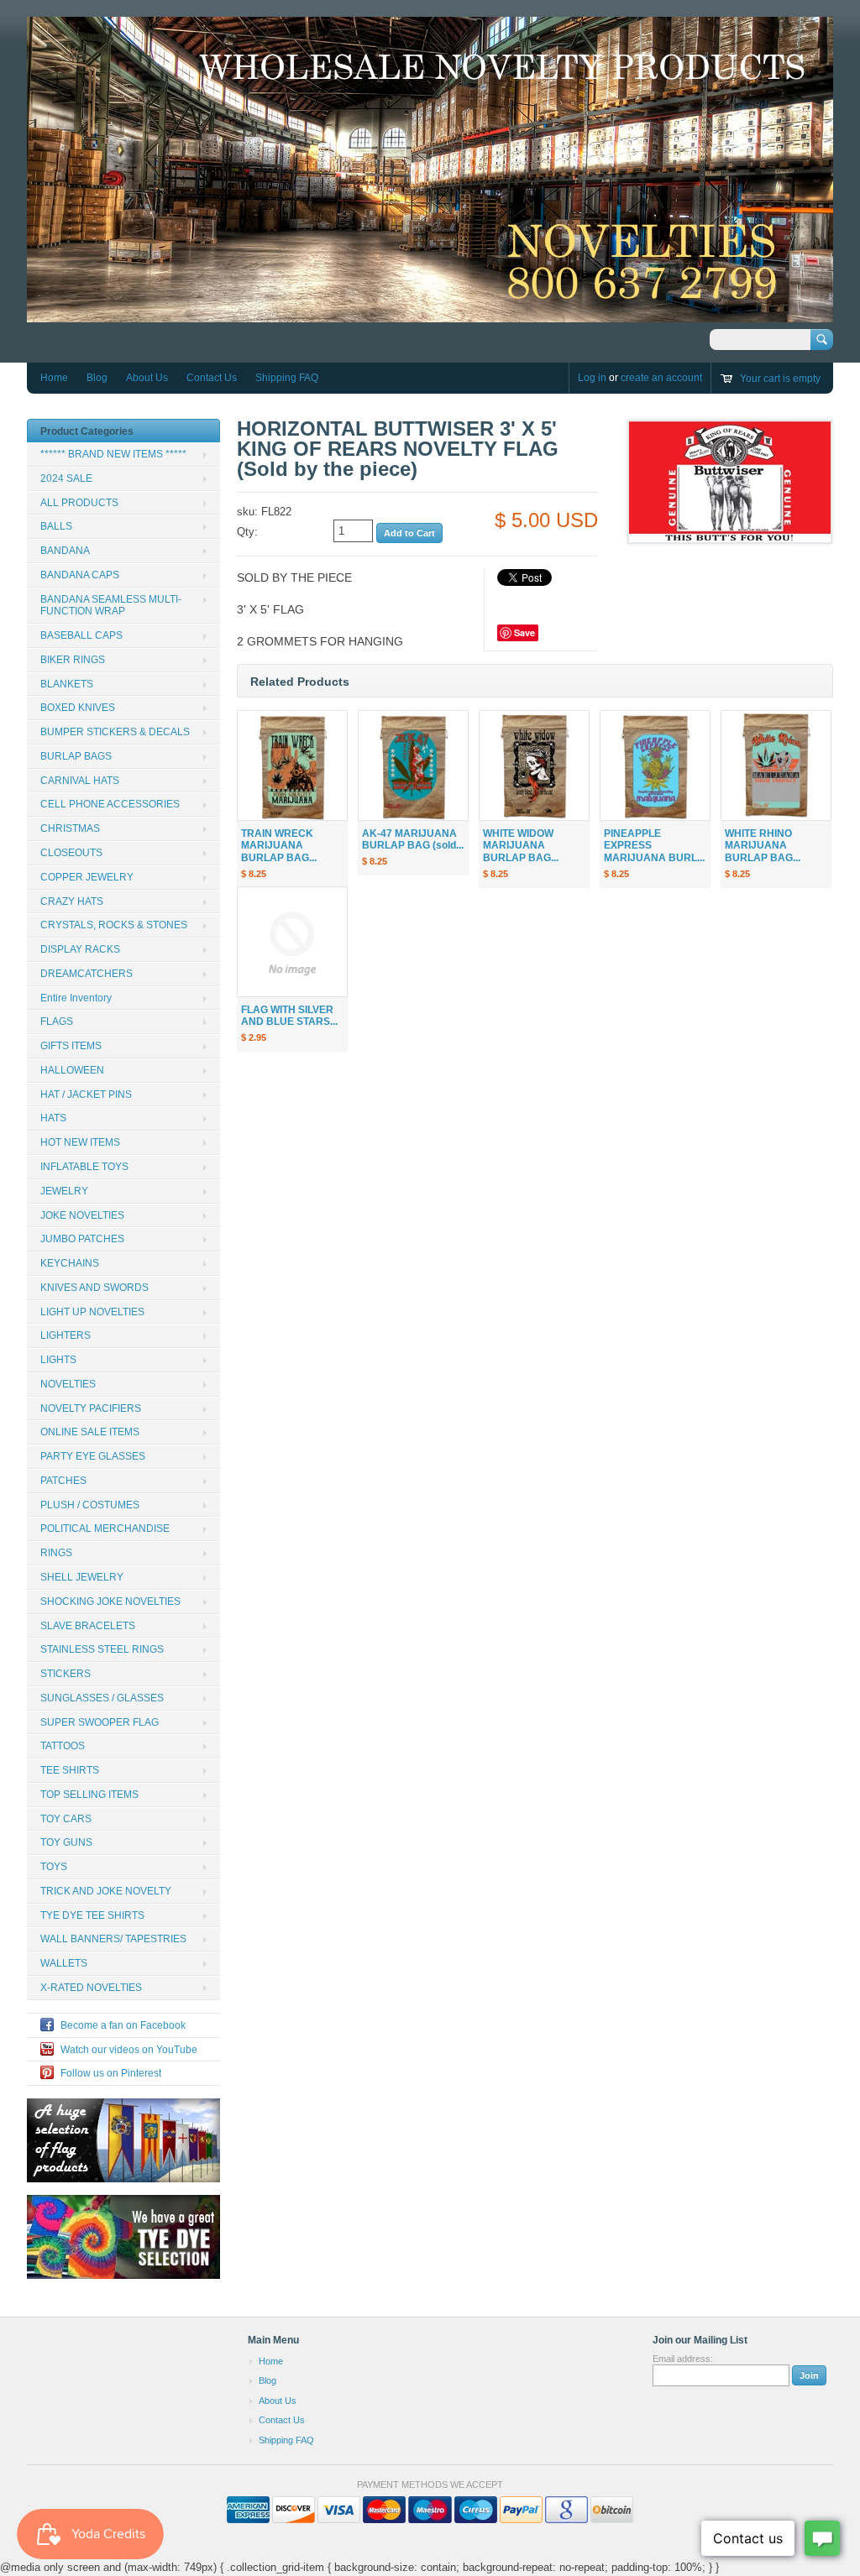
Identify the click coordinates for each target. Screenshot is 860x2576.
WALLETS (64, 1963)
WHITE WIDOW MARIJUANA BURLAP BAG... (521, 846)
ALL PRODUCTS (79, 503)
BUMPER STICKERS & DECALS (115, 732)
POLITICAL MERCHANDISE (105, 1528)
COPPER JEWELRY (87, 877)
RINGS (56, 1553)
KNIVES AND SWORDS (94, 1288)
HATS (53, 1118)
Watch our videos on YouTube (129, 2050)
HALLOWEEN (72, 1070)
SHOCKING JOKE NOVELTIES (110, 1602)
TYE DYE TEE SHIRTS (92, 1915)
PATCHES (63, 1481)
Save (524, 632)
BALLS (56, 526)
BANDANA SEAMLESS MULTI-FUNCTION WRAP (111, 606)
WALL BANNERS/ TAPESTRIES (113, 1939)
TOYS (54, 1867)
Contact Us (212, 378)
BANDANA (65, 551)
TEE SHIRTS (70, 1770)
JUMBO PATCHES (82, 1239)
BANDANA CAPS (80, 575)
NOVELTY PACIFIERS (91, 1408)
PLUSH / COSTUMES (90, 1505)
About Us (147, 378)
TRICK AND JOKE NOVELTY (106, 1891)
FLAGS (57, 1022)
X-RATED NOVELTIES (91, 1988)
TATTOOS (63, 1746)
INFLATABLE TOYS (84, 1167)
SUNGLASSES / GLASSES (102, 1698)
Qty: (247, 532)
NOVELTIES (68, 1384)
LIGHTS (58, 1360)
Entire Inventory (76, 998)
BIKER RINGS (73, 660)
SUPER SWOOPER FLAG (100, 1722)
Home (54, 378)
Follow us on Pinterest (111, 2073)
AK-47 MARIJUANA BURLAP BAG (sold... (413, 840)
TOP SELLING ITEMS (89, 1795)
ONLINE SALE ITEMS (90, 1432)
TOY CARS (66, 1819)
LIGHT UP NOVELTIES (92, 1312)
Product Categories (87, 431)
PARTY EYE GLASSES (93, 1456)
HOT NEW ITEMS (80, 1142)
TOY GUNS (66, 1842)
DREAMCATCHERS (87, 974)
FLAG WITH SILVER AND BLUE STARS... (289, 1016)
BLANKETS (67, 684)
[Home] (430, 314)
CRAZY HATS (72, 901)
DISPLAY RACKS (80, 949)
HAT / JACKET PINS (86, 1095)
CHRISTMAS (70, 828)
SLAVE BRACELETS (88, 1626)
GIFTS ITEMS (71, 1046)
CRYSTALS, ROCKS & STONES (114, 925)
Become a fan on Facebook (123, 2025)
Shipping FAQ (287, 378)
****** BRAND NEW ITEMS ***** (113, 454)
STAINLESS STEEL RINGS (102, 1649)
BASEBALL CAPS (81, 635)
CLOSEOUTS (71, 853)
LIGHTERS (66, 1335)
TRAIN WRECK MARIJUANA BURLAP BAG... (279, 846)
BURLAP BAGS (76, 756)
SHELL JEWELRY (82, 1577)
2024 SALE (66, 478)
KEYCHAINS (70, 1263)
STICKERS (66, 1674)
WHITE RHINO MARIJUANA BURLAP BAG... (763, 846)
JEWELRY (64, 1191)
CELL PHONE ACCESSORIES (110, 804)
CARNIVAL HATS (80, 781)
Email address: (683, 2359)
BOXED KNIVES (78, 708)
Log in (592, 378)
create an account (661, 378)
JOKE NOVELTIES (82, 1215)
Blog (97, 378)
